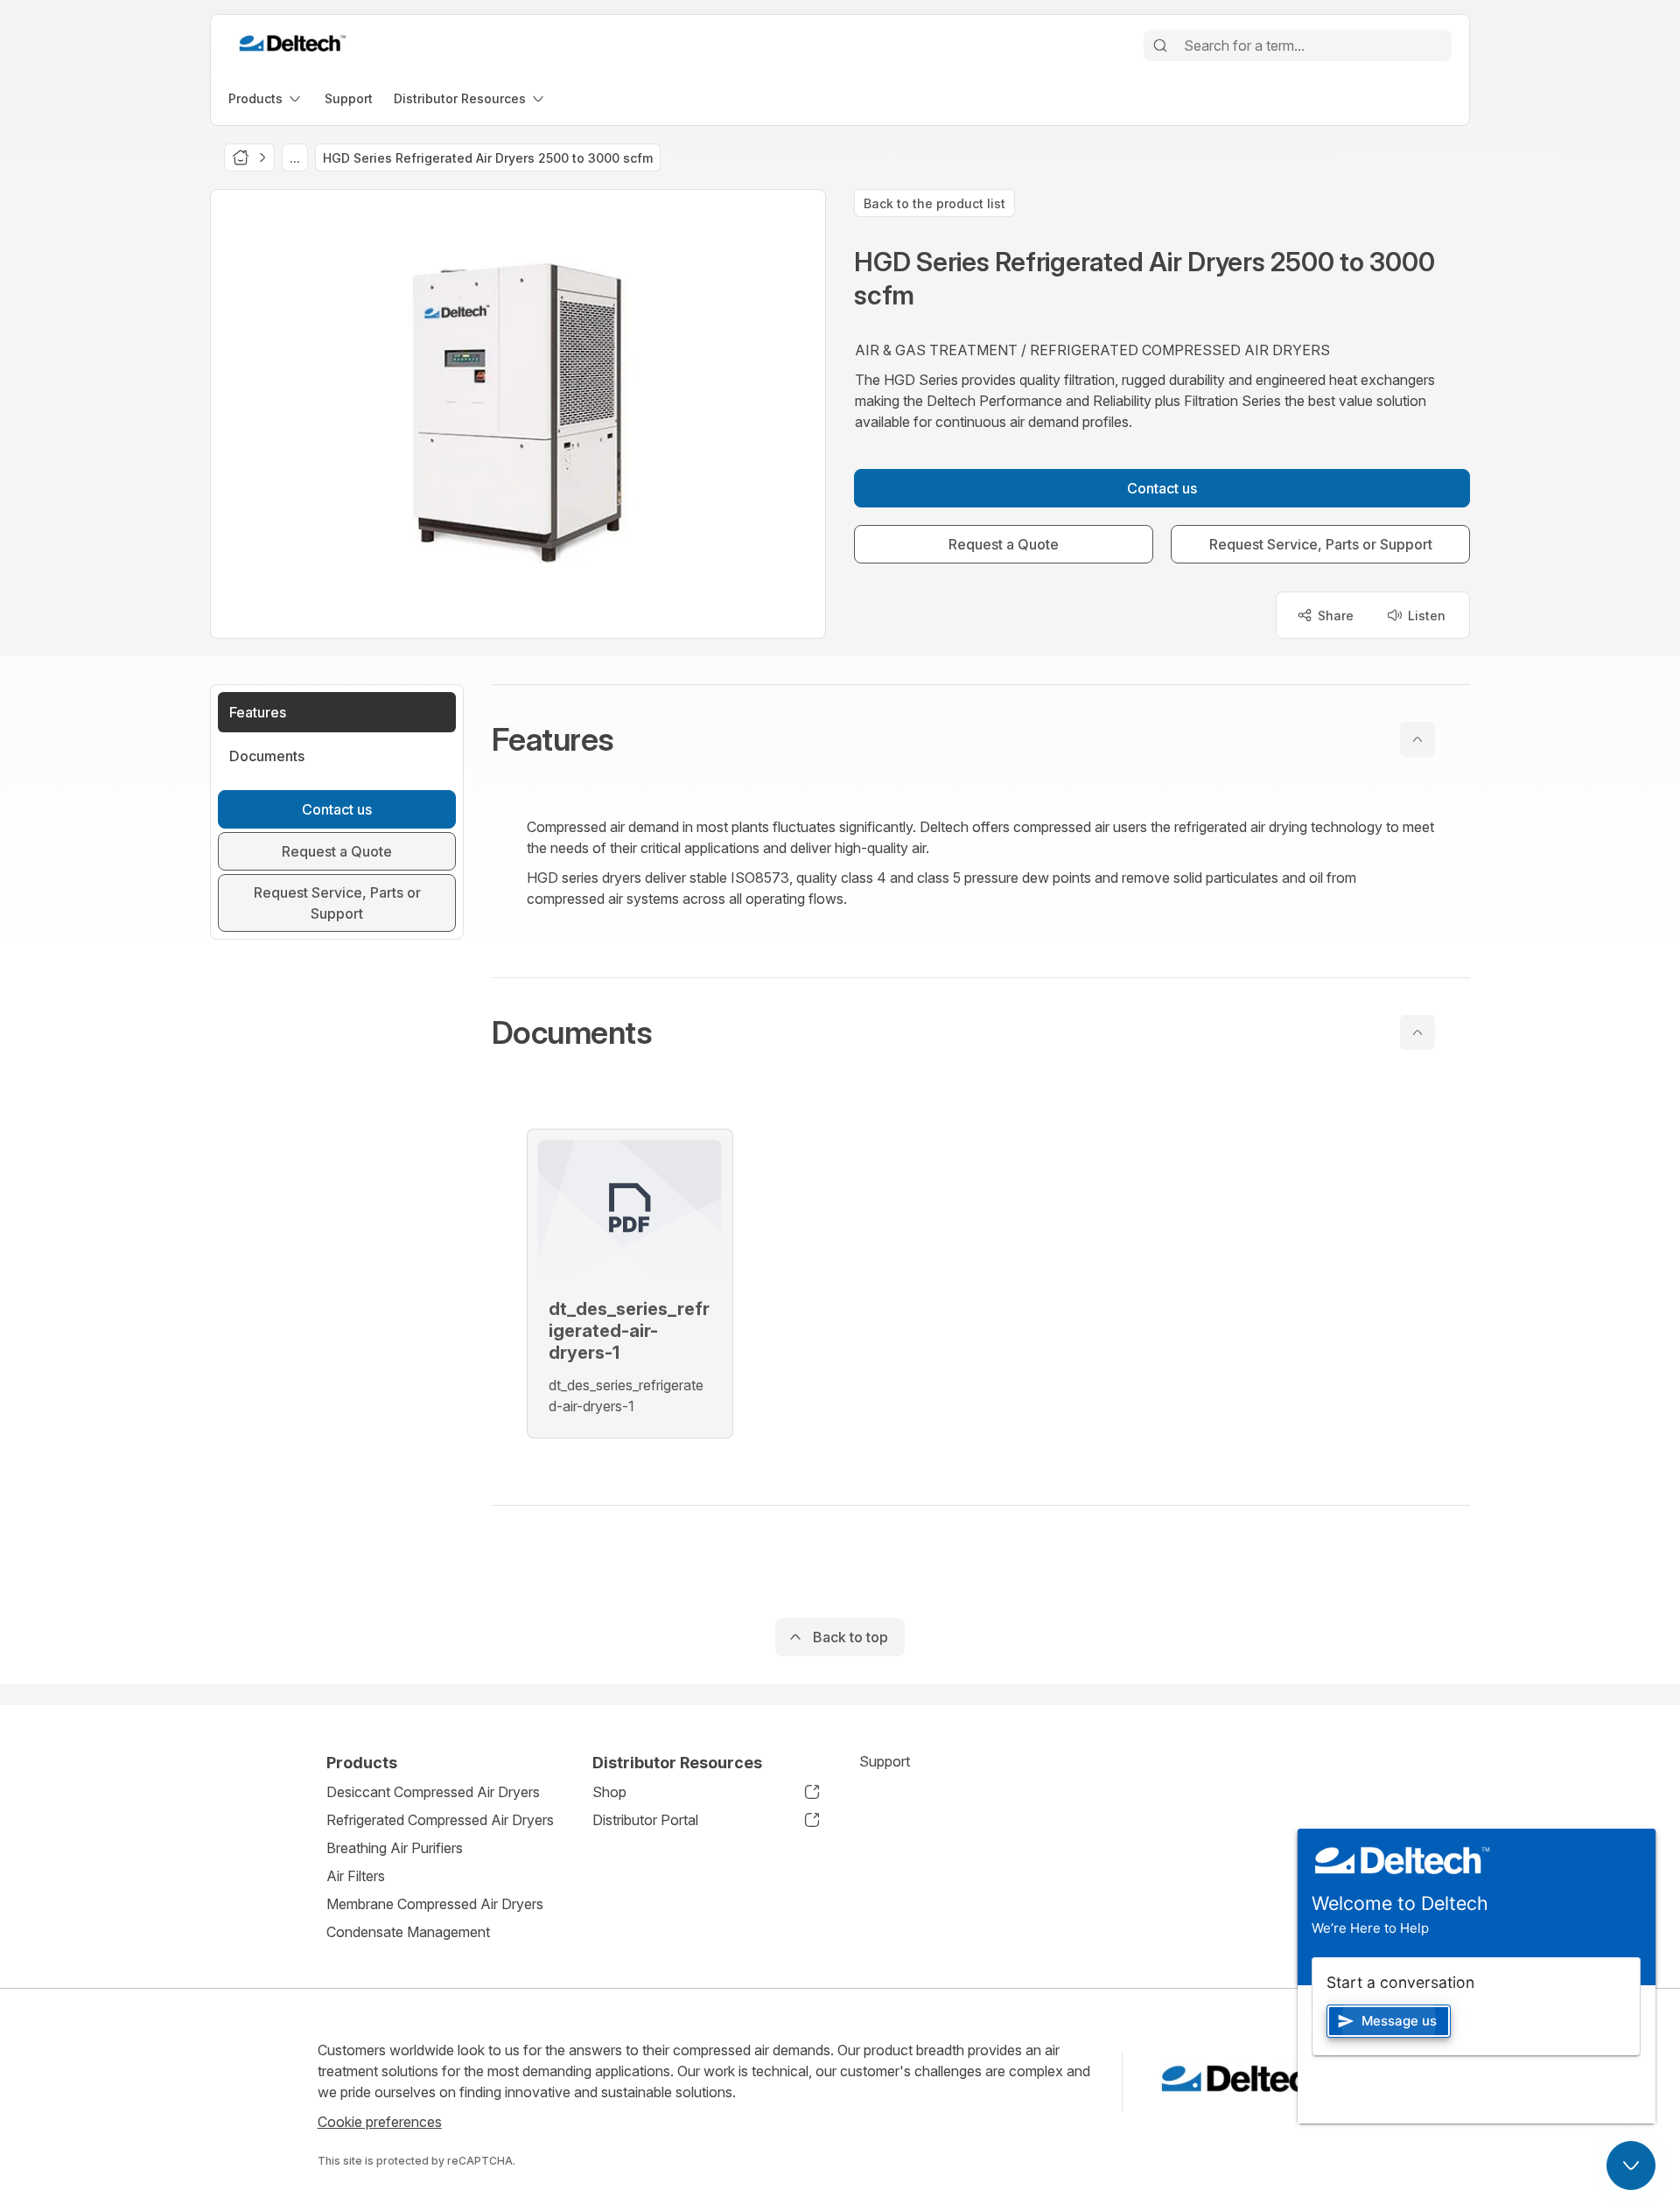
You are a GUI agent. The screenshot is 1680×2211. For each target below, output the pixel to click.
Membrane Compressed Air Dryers (435, 1904)
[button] (981, 739)
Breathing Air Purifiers (395, 1848)
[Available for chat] (1631, 2166)
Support (885, 1761)
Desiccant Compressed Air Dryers (433, 1792)
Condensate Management (408, 1932)
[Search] (1160, 45)
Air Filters (356, 1876)
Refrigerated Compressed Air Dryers (440, 1820)
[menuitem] (266, 98)
